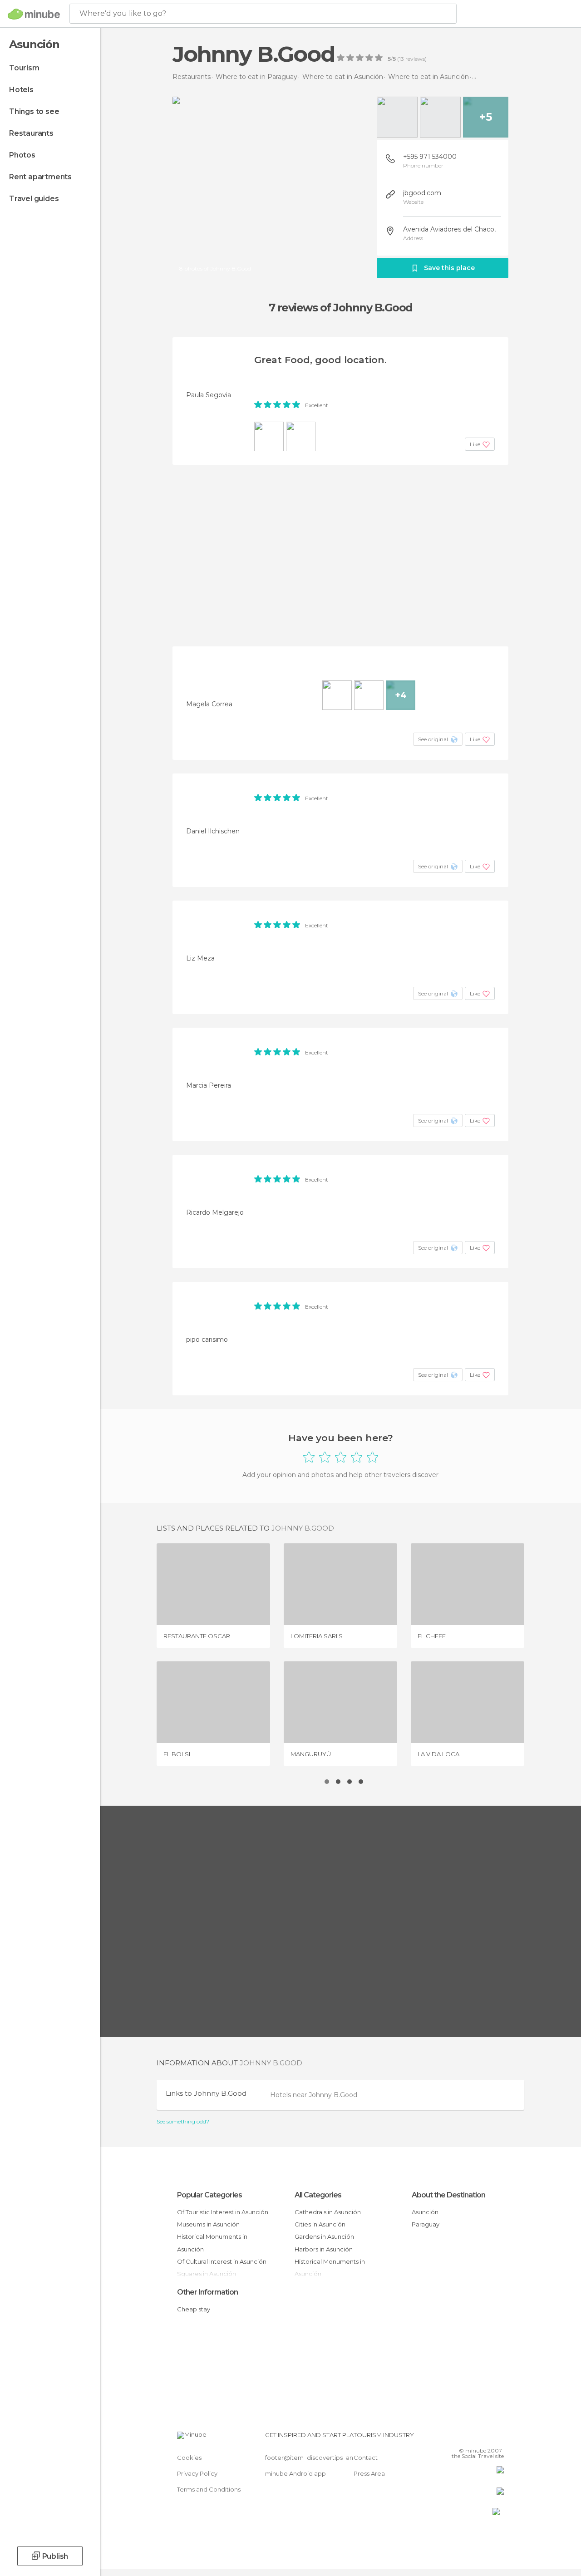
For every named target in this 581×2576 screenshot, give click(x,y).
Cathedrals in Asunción (328, 2212)
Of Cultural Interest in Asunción (222, 2261)
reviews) (415, 59)
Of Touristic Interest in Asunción (223, 2212)
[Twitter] (474, 2438)
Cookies (189, 2458)
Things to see (34, 111)
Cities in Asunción (320, 2224)
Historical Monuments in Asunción (212, 2243)
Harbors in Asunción (324, 2249)
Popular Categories (209, 2195)
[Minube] (34, 14)
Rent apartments (40, 177)
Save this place (449, 268)
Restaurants (31, 133)
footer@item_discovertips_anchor (316, 2458)
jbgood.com (422, 193)
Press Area (369, 2473)
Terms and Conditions (209, 2489)
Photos (22, 155)
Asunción (425, 2212)
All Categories (318, 2195)
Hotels (21, 90)
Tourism (24, 68)
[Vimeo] (486, 2438)
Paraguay (426, 2224)
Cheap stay (194, 2309)
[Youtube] (498, 2438)
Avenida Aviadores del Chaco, (449, 229)
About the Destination (448, 2195)
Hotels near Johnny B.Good (314, 2095)
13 (401, 59)
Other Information (207, 2292)
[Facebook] (463, 2438)
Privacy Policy (197, 2473)
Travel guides (34, 199)
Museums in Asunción (208, 2224)
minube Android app (295, 2473)
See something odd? (183, 2122)
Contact (366, 2458)
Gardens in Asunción (324, 2236)
